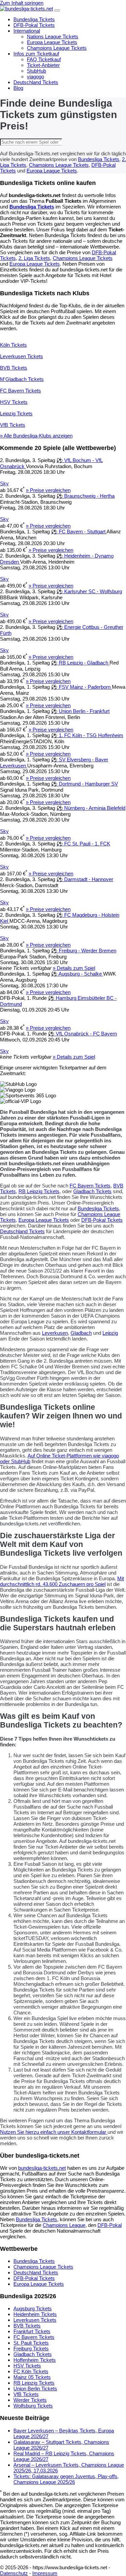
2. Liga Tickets (34, 258)
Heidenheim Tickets (35, 2314)
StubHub (36, 71)
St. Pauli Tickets (31, 2343)
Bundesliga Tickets (34, 19)
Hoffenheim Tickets (35, 2360)
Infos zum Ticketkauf (36, 54)
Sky (4, 483)
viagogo (35, 77)
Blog (18, 88)
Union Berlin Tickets (35, 2389)
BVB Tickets (14, 368)
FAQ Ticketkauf (44, 59)
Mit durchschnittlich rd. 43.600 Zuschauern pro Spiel (62, 1581)
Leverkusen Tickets (22, 356)
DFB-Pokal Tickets (34, 25)
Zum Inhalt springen (22, 3)
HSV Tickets (14, 402)
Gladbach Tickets (92, 1191)
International (27, 31)
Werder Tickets (30, 2400)
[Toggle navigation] (57, 10)
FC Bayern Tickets (20, 391)
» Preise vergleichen (48, 490)
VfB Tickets (13, 425)
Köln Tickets (13, 345)
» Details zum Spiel (74, 968)
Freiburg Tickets (31, 2348)
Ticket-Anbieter (43, 65)
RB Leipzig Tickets (39, 1191)
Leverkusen (55, 1333)
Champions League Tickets (57, 48)
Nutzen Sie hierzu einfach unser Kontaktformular (54, 2132)
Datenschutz (14, 2573)
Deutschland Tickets (36, 82)
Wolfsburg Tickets (33, 2406)
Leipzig (110, 1333)
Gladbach (81, 1333)
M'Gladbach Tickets (22, 379)
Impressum (45, 2573)
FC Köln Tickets (31, 2371)
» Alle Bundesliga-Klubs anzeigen (36, 436)
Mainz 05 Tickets (32, 2377)
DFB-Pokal (110, 2225)
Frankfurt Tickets (32, 2331)
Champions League (64, 2225)
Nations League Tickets (53, 36)
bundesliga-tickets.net (42, 2168)
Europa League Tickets (52, 42)
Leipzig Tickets (16, 413)
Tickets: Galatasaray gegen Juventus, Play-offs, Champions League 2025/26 (66, 2479)
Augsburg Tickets (33, 2308)
